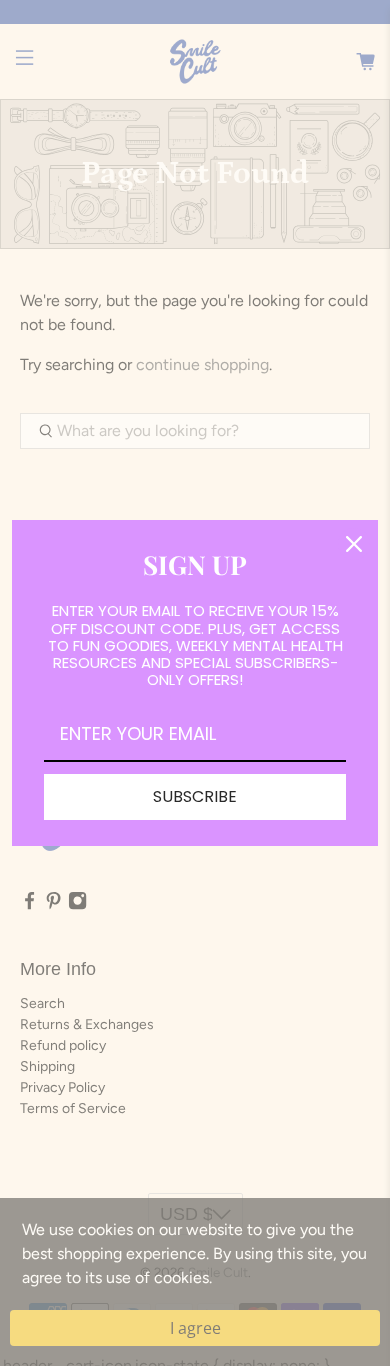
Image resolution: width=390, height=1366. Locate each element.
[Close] (354, 544)
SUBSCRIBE (195, 796)
